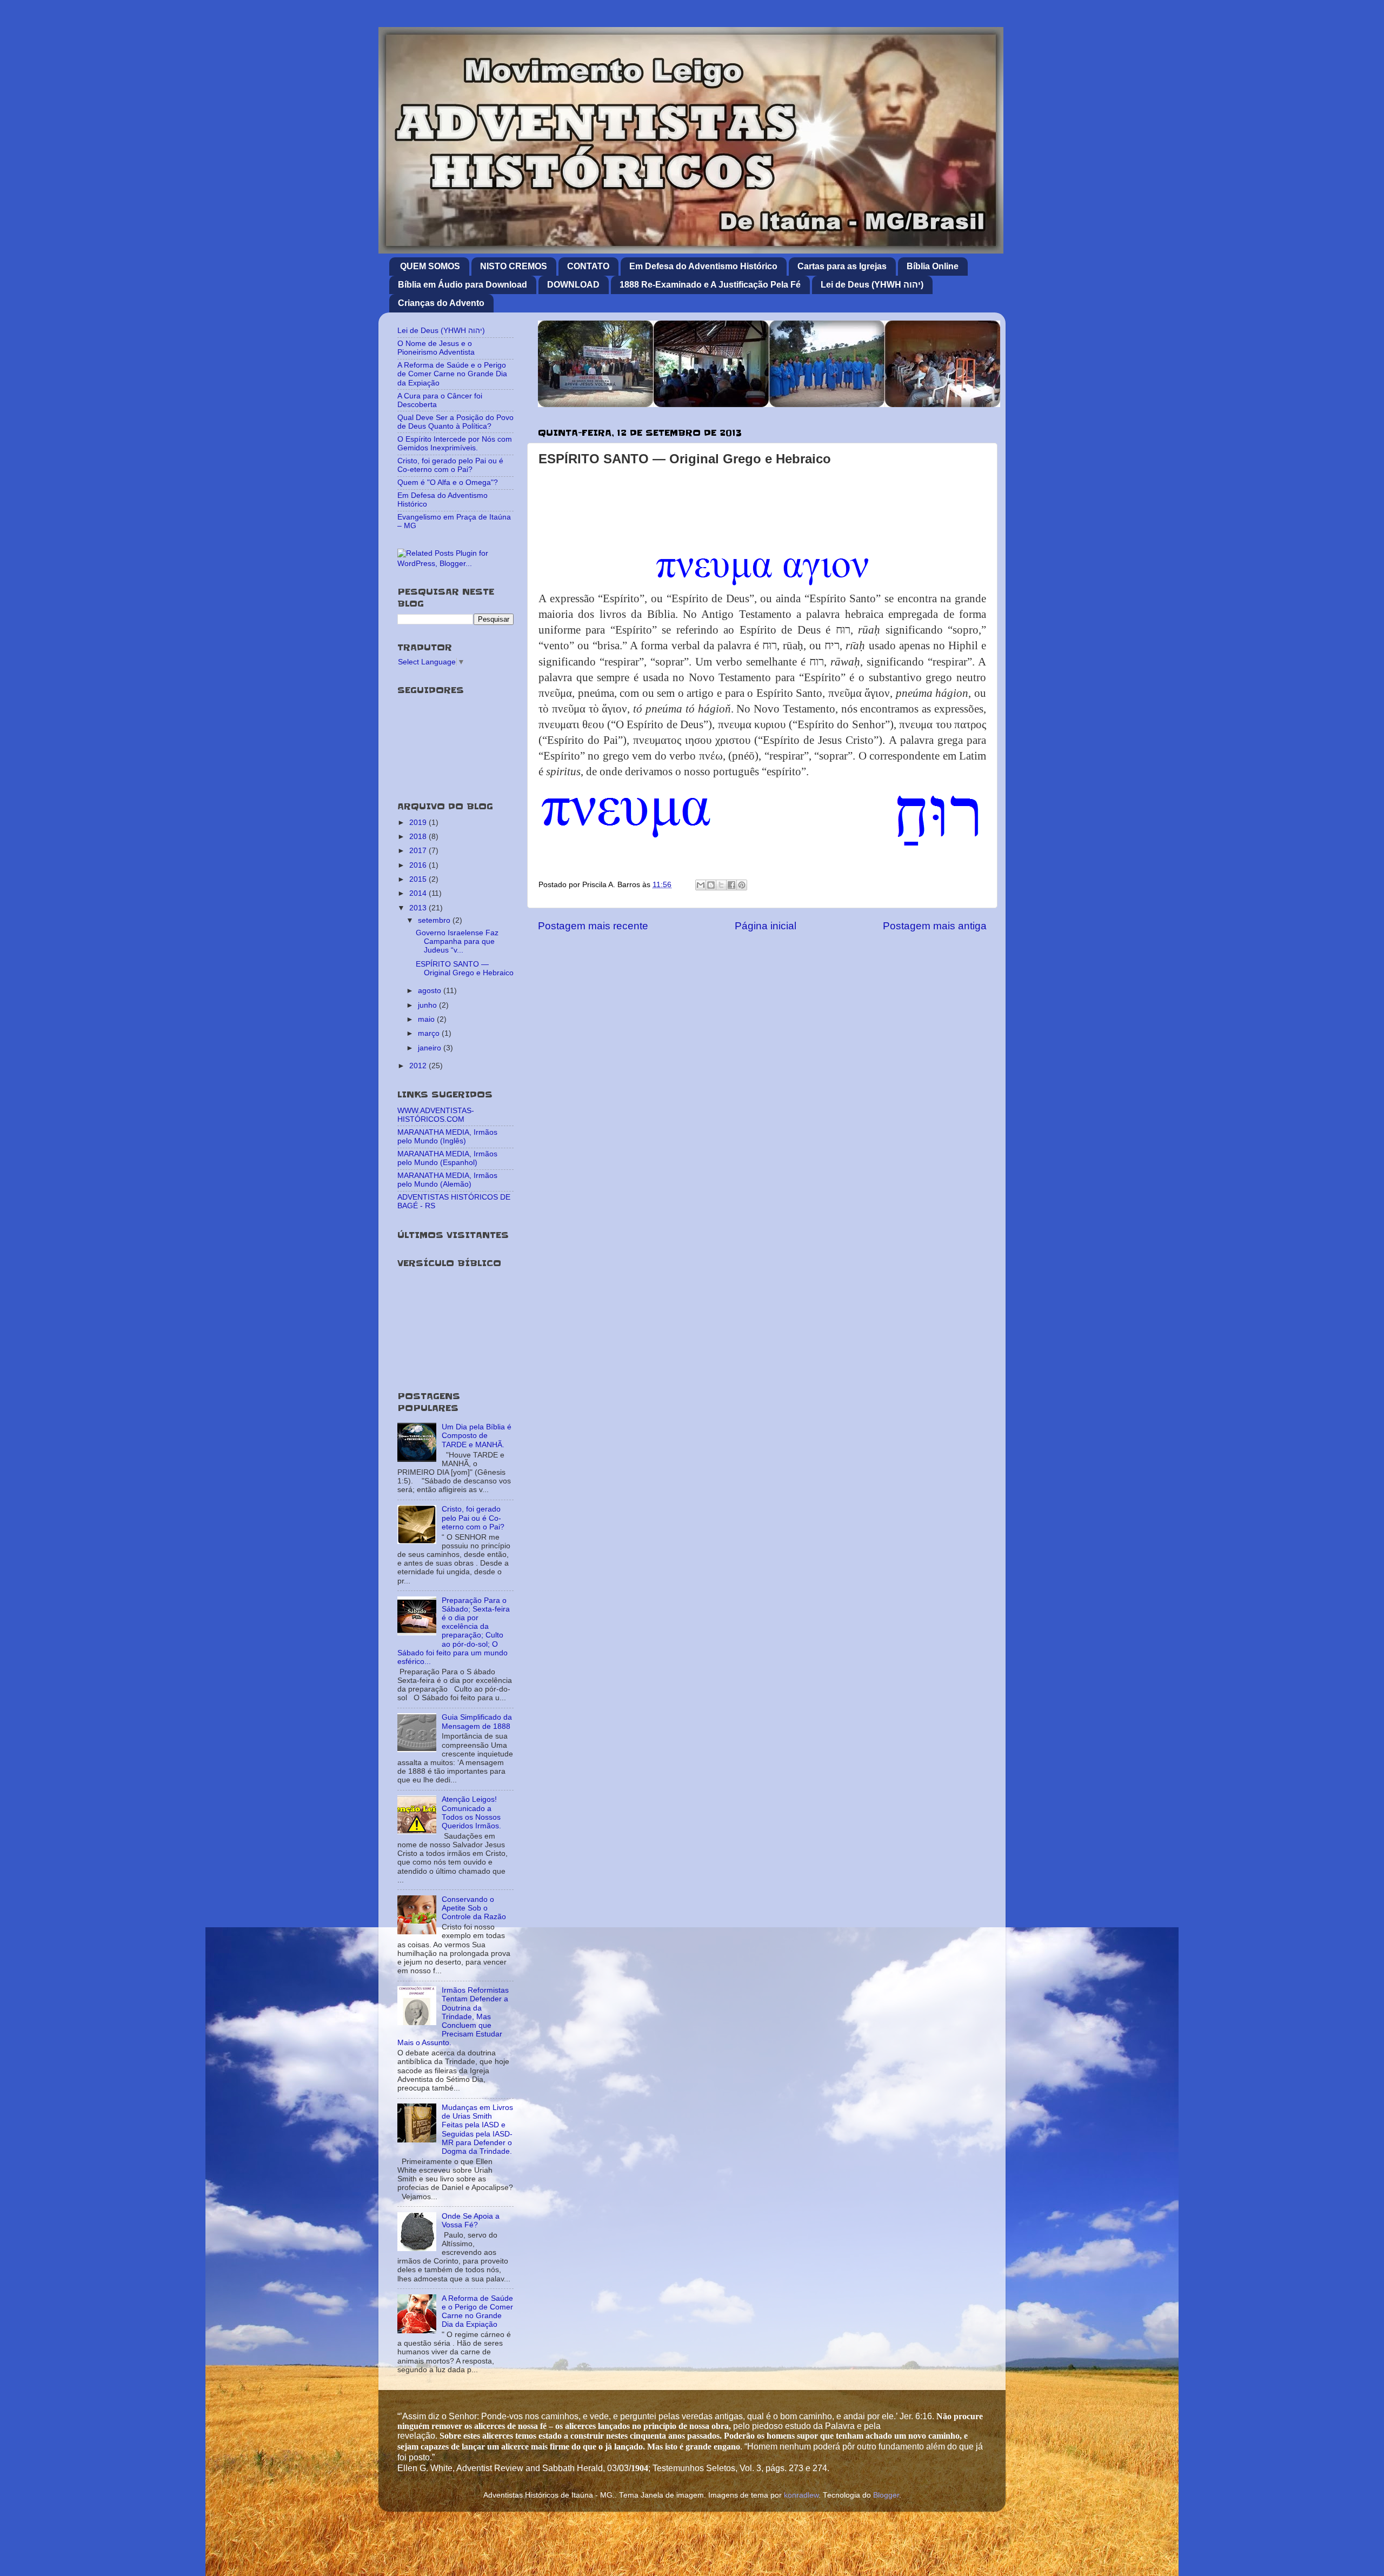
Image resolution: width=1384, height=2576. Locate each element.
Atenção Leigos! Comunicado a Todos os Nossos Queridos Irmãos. (471, 1813)
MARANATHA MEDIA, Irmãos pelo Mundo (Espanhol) (447, 1158)
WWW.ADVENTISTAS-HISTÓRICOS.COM (436, 1115)
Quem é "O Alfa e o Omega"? (448, 482)
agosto (431, 991)
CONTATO (588, 266)
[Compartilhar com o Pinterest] (742, 885)
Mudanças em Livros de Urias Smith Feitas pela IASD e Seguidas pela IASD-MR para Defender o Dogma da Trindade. (477, 2129)
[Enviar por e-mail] (701, 885)
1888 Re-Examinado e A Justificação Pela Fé (710, 285)
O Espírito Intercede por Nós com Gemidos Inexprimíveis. (455, 444)
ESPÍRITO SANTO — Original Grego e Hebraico (465, 969)
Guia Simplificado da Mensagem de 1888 (477, 1722)
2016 (419, 865)
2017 (419, 851)
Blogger (886, 2495)
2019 (419, 823)
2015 (419, 879)
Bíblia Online (933, 266)
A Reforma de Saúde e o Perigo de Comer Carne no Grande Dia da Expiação (452, 374)
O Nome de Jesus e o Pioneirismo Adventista (436, 348)
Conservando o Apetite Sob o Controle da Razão (474, 1908)
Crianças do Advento (441, 303)
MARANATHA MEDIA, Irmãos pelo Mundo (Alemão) (447, 1180)
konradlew (801, 2495)
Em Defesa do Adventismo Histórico (703, 266)
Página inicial (766, 926)
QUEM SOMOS (430, 266)
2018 (419, 837)
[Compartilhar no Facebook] (731, 885)
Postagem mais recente (593, 926)
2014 (419, 893)
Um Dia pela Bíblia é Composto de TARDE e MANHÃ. (477, 1436)
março (430, 1033)
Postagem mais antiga (935, 926)
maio (427, 1019)
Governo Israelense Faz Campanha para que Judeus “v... (457, 941)
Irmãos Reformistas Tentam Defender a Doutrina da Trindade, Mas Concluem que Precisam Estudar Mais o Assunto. (453, 2016)
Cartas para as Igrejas (842, 266)
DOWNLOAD (573, 285)
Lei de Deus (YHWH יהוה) (872, 285)
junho (428, 1005)
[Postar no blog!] (711, 885)
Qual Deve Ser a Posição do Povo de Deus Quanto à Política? (455, 422)
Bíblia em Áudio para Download (463, 285)
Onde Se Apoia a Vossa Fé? (471, 2221)
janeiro (431, 1048)
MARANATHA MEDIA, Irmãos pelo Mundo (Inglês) (447, 1137)
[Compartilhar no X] (721, 885)
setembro (435, 920)
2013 (419, 908)
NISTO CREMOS (514, 266)
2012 (419, 1066)
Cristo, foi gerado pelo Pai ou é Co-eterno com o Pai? (450, 465)
